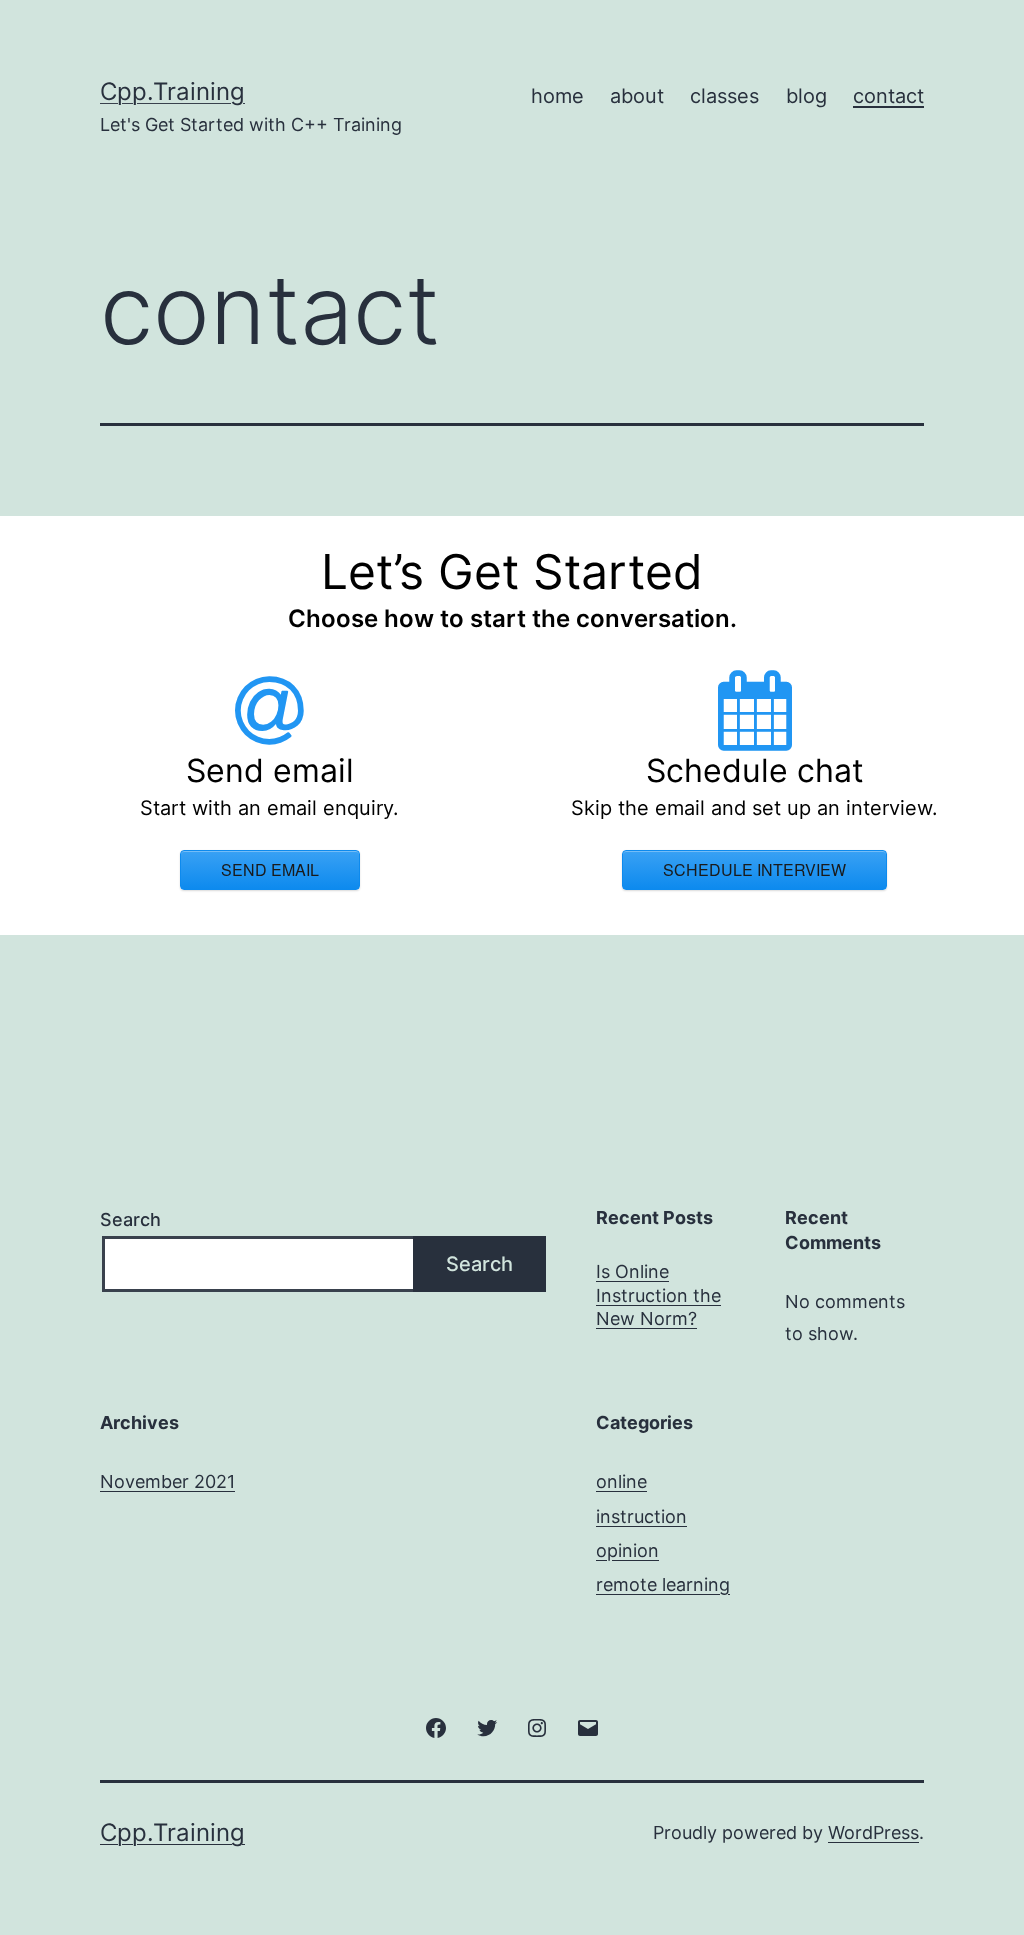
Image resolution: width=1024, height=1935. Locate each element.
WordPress (873, 1832)
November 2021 (167, 1481)
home (557, 96)
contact (888, 96)
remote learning (663, 1584)
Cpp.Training (172, 91)
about (637, 96)
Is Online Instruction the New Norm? (658, 1295)
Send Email (270, 869)
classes (724, 96)
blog (806, 96)
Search (130, 1219)
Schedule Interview (754, 869)
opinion (627, 1550)
